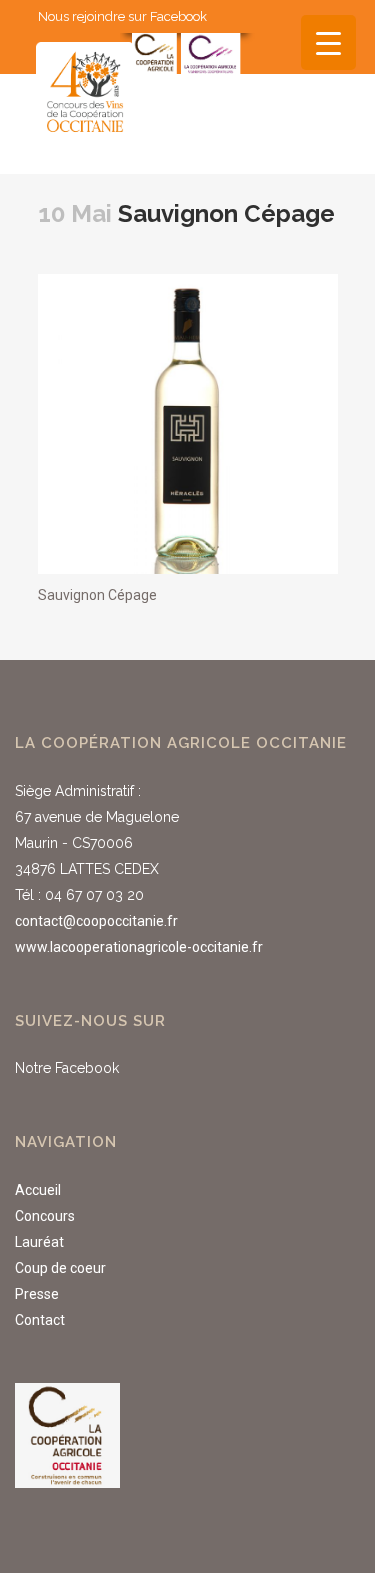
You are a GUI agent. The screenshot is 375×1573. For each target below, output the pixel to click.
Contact (40, 1320)
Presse (37, 1294)
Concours (45, 1216)
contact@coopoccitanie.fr (96, 921)
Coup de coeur (60, 1268)
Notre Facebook (67, 1068)
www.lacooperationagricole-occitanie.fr (139, 947)
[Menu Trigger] (328, 42)
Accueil (38, 1190)
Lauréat (39, 1242)
